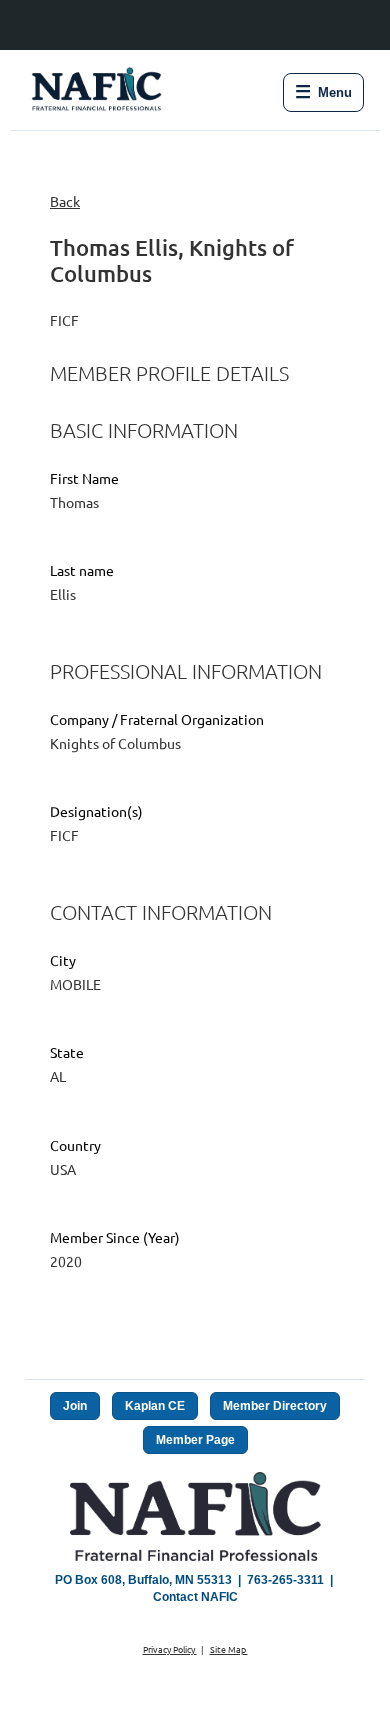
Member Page (195, 1440)
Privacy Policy (170, 1649)
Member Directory (275, 1406)
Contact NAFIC (195, 1597)
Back (65, 201)
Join (75, 1406)
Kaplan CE (155, 1406)
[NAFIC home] (98, 92)
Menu (323, 92)
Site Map (229, 1649)
